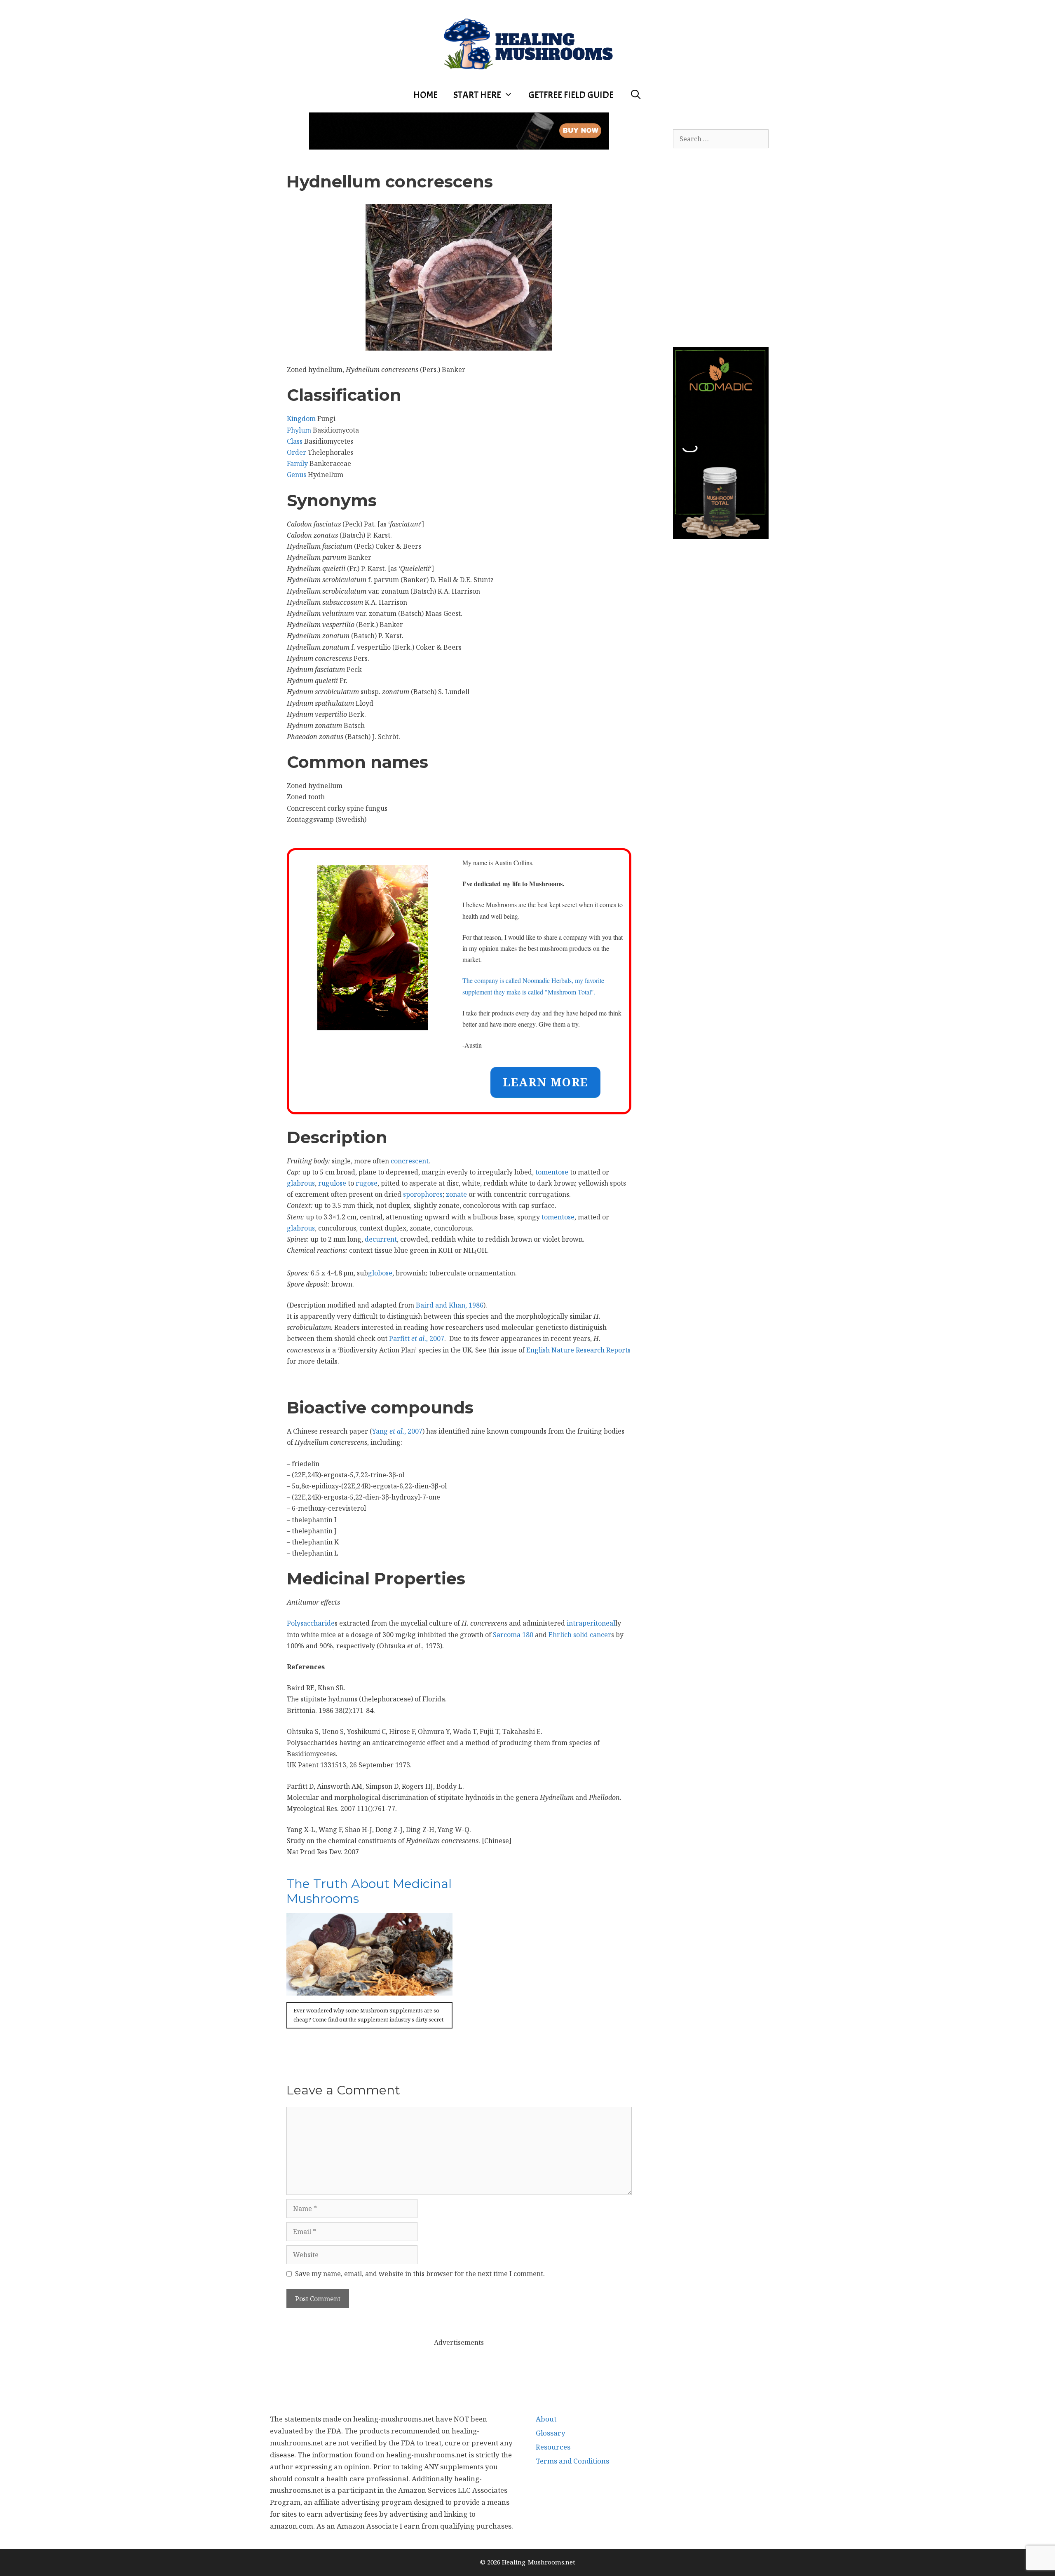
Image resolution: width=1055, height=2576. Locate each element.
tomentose (552, 1172)
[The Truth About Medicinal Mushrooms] (369, 1990)
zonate (456, 1194)
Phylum (299, 430)
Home (426, 95)
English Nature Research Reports (578, 1350)
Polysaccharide (311, 1623)
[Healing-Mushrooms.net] (528, 42)
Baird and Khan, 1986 (450, 1305)
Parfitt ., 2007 (417, 1338)
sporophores (423, 1194)
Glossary (551, 2433)
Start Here (477, 95)
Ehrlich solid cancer (580, 1635)
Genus (297, 475)
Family (297, 463)
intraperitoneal (591, 1623)
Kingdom (301, 419)
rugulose (332, 1183)
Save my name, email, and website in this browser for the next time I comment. (420, 2274)
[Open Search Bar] (635, 95)
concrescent (410, 1161)
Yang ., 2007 (397, 1431)
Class (295, 441)
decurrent (381, 1239)
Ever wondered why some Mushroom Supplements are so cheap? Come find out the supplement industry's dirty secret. (369, 2015)
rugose (367, 1183)
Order (297, 452)
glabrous (301, 1183)
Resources (553, 2447)
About (546, 2419)
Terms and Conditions (572, 2461)
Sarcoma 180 (513, 1635)
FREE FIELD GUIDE (571, 95)
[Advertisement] (459, 2367)
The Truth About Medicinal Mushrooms (369, 1891)
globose (380, 1273)
